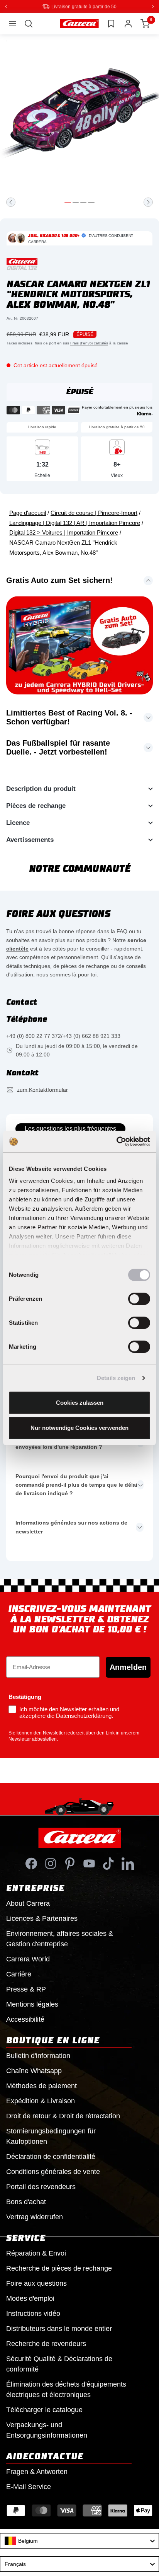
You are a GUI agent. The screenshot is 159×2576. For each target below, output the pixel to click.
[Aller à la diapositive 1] (68, 202)
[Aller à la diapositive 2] (76, 202)
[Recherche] (29, 23)
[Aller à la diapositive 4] (91, 202)
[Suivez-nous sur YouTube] (89, 1863)
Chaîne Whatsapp (34, 2070)
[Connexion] (128, 23)
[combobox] (79, 2540)
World (28, 1959)
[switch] (139, 1299)
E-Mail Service (29, 2486)
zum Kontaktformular (42, 1089)
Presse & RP (26, 1989)
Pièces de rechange (36, 805)
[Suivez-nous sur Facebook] (31, 1863)
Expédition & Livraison (41, 2101)
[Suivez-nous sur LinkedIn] (128, 1863)
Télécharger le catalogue (44, 2409)
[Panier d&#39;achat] (145, 23)
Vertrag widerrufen (35, 2217)
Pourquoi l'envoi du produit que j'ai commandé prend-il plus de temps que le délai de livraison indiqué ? (76, 1485)
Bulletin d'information (38, 2055)
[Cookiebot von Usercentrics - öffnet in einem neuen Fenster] (116, 1141)
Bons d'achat (26, 2201)
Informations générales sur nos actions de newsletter (71, 1527)
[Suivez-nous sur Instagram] (51, 1863)
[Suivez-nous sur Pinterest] (70, 1863)
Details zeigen (116, 1378)
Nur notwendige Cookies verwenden (79, 1428)
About (28, 1903)
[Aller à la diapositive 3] (83, 202)
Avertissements (30, 839)
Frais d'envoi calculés (89, 343)
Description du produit (41, 788)
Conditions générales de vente (53, 2171)
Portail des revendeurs (41, 2186)
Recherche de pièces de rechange (59, 2268)
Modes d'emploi (30, 2298)
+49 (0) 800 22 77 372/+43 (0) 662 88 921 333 (63, 1036)
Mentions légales (32, 2004)
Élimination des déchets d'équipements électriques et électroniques (66, 2389)
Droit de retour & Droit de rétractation (63, 2116)
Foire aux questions (36, 2283)
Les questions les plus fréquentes (70, 1128)
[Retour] (11, 202)
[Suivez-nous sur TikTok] (108, 1863)
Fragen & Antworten (37, 2471)
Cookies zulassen (80, 1403)
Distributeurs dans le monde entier (59, 2328)
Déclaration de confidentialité (51, 2156)
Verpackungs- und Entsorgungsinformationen (47, 2430)
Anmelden (128, 1667)
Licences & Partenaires (42, 1918)
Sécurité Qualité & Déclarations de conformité (59, 2364)
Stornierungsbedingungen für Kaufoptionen (51, 2136)
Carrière (19, 1974)
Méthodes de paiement (41, 2085)
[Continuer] (148, 202)
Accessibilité (25, 2019)
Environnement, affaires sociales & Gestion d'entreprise (60, 1938)
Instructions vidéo (33, 2313)
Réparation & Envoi (36, 2253)
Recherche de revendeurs (46, 2343)
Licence (18, 822)
